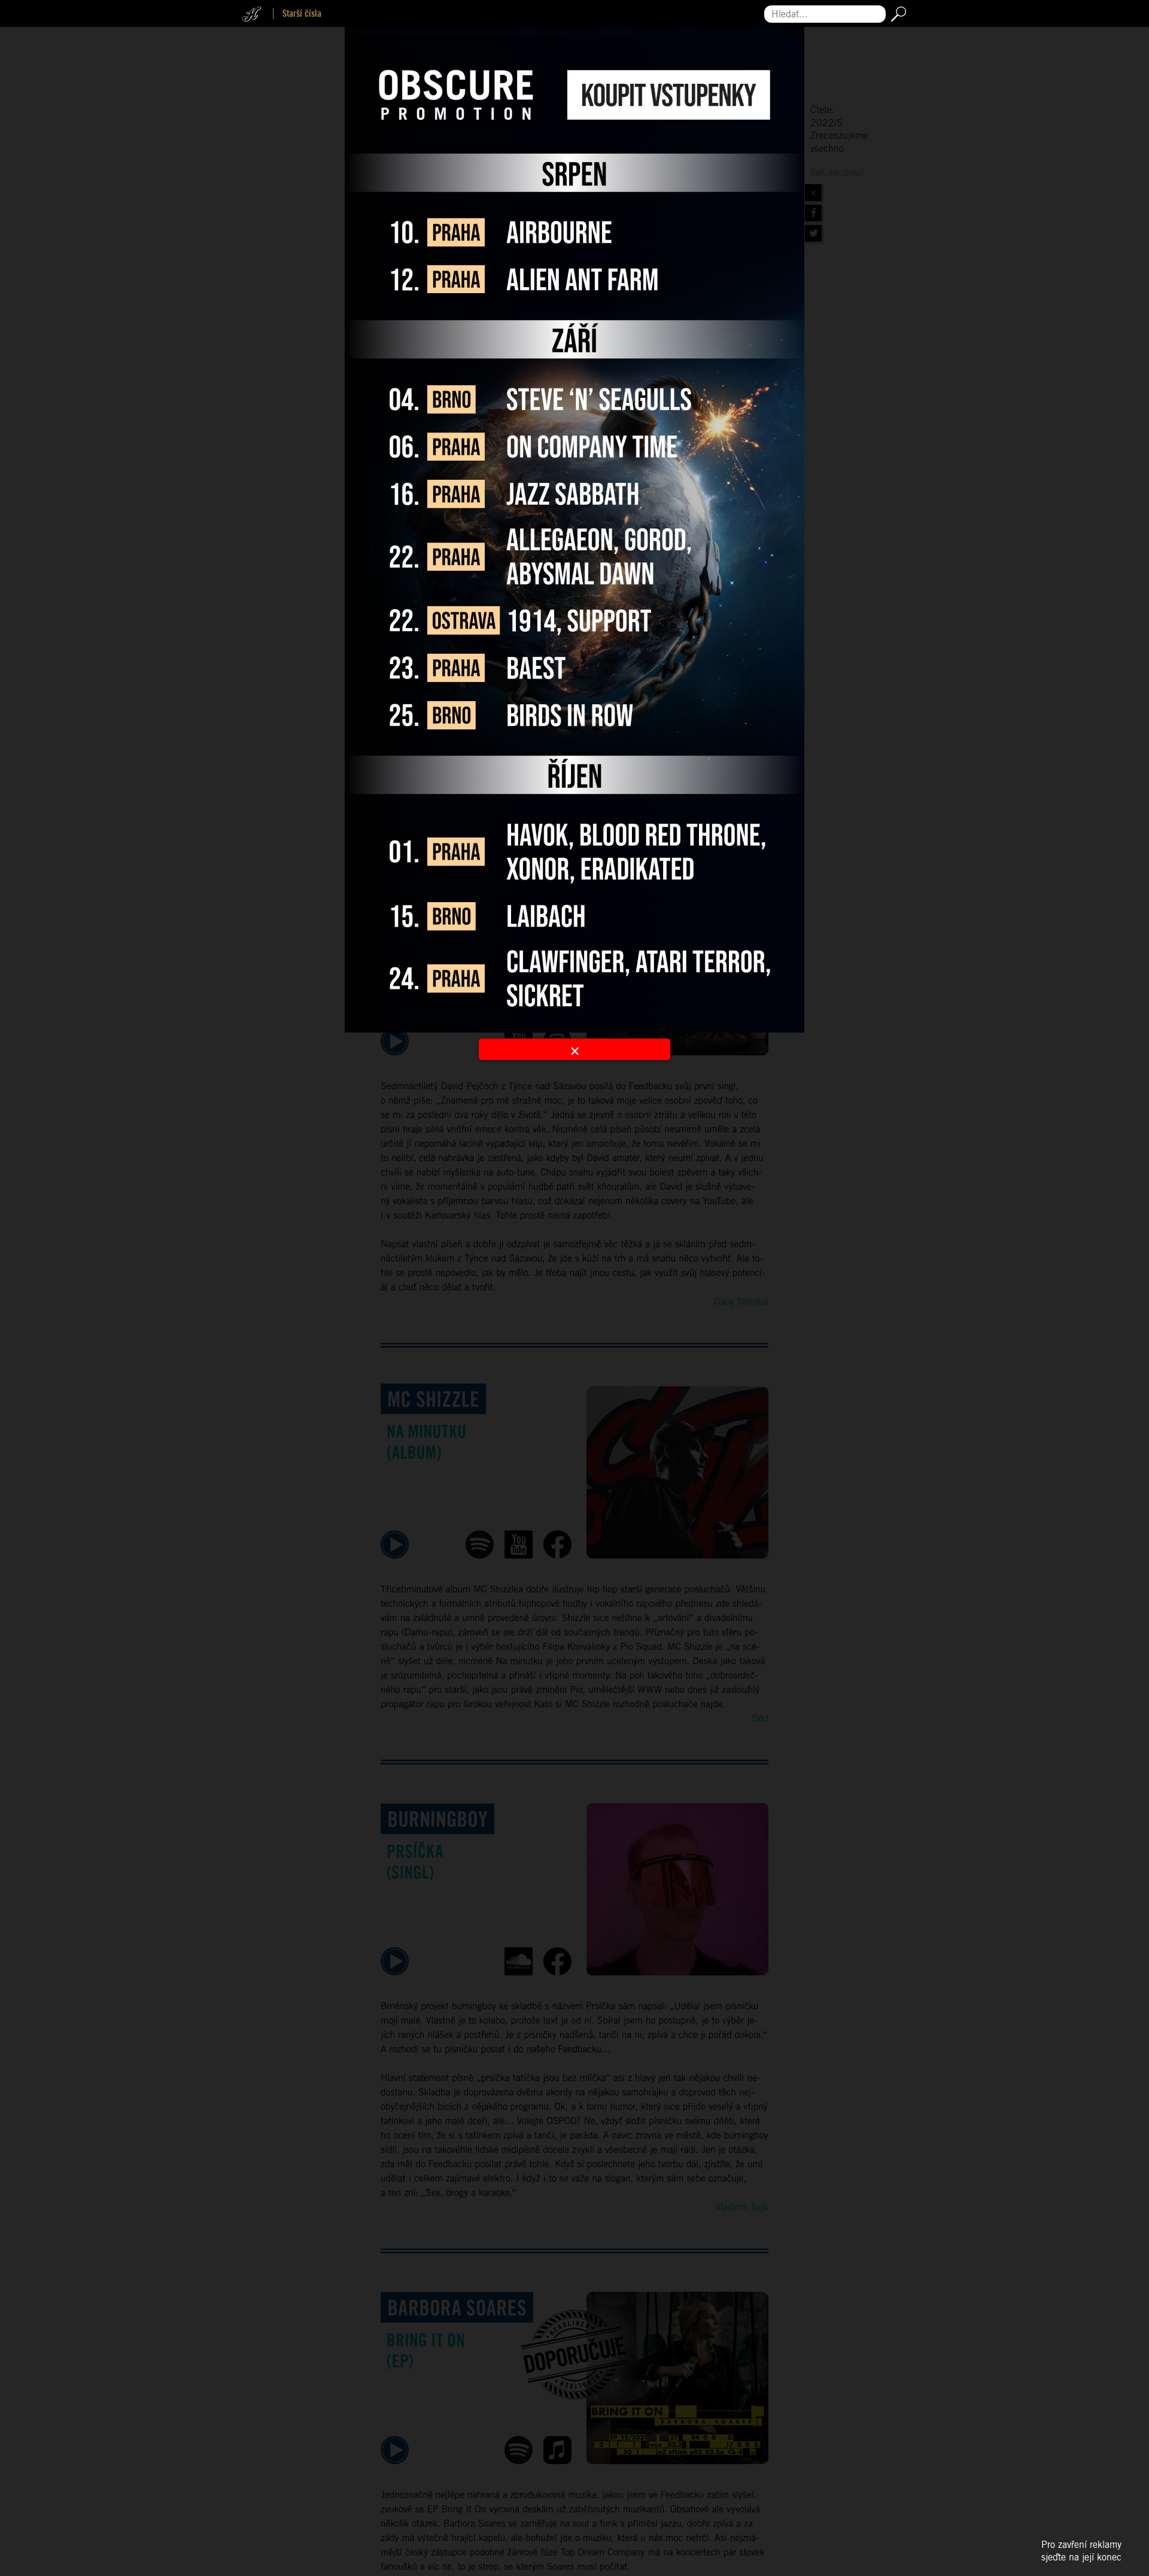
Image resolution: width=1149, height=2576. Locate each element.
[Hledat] (896, 14)
